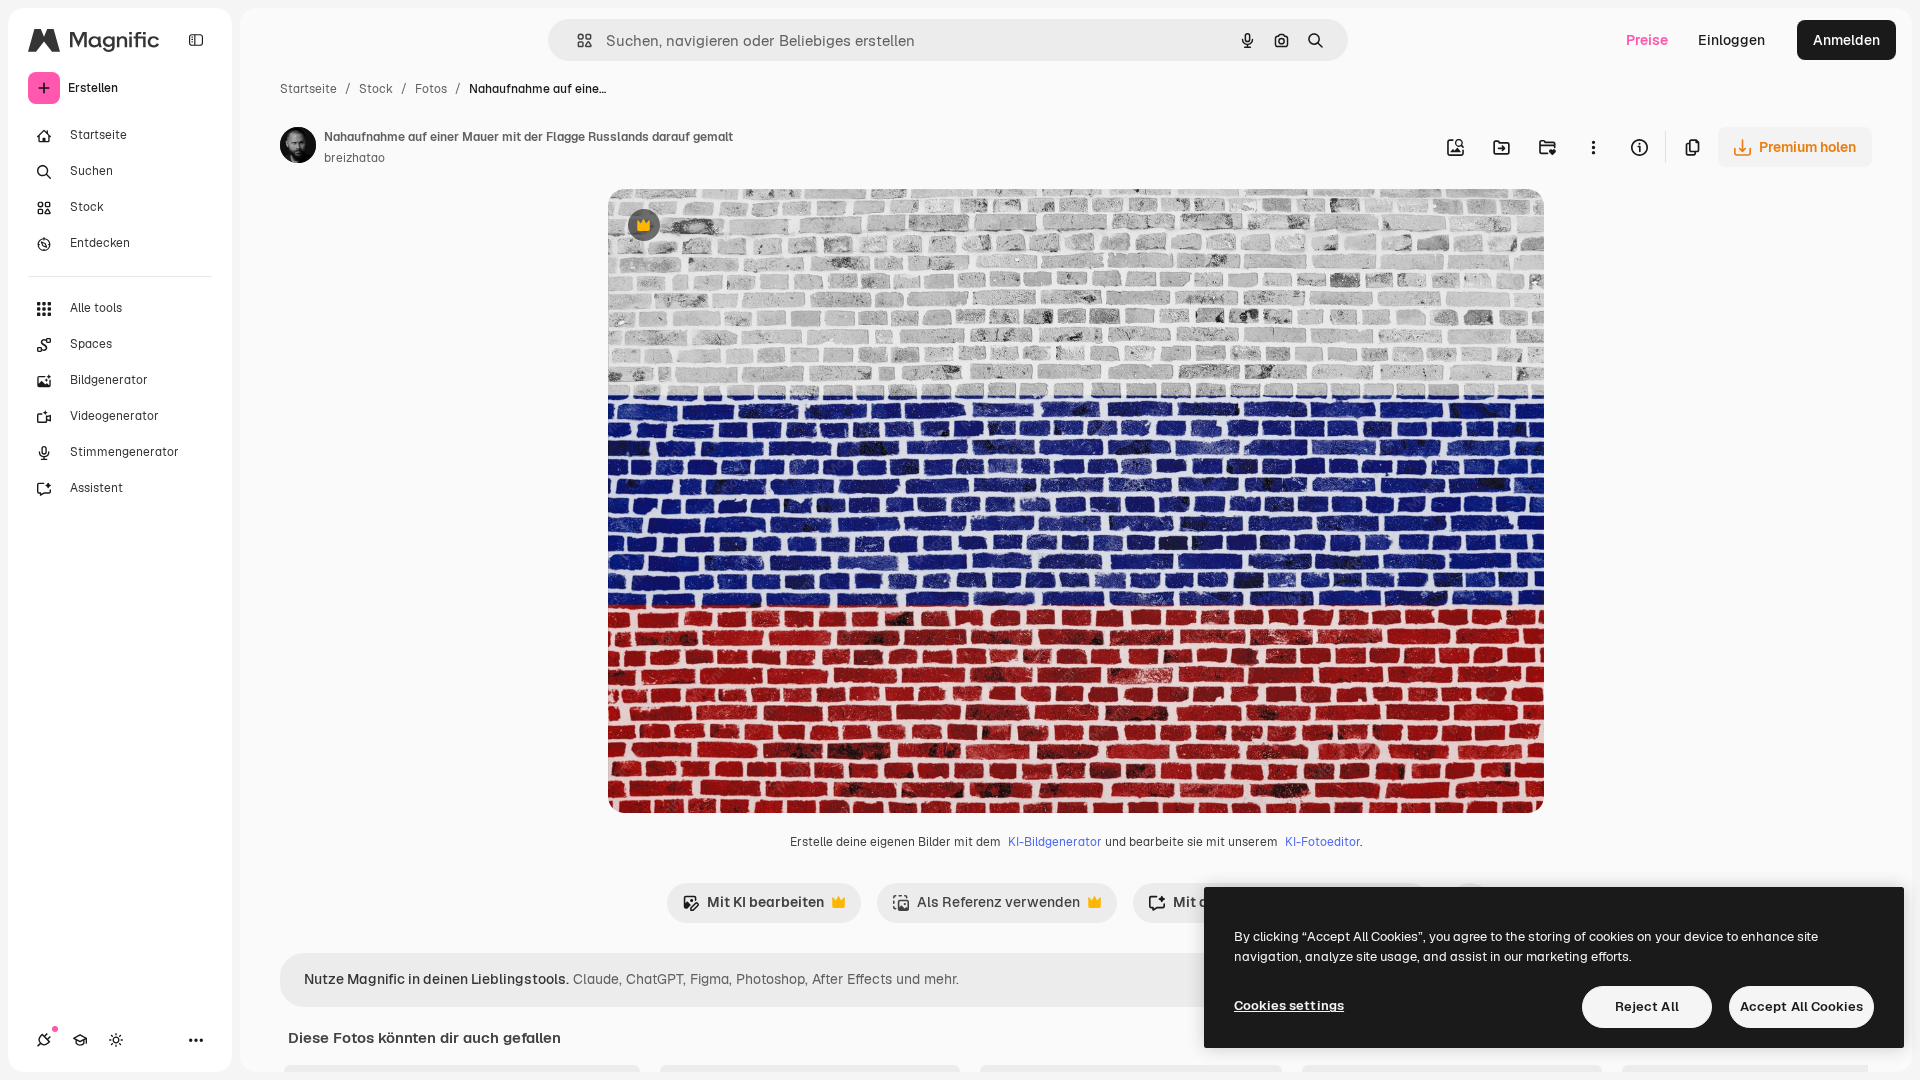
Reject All (1647, 1006)
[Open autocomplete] (576, 40)
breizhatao (354, 158)
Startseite (308, 89)
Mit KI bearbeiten (753, 907)
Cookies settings (1289, 1005)
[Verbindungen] (44, 1040)
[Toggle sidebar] (196, 40)
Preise (1647, 40)
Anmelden (1846, 40)
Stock (376, 89)
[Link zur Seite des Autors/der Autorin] (298, 148)
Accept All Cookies (1801, 1006)
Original (736, 227)
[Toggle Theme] (116, 1040)
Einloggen (1731, 40)
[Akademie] (80, 1040)
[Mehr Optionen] (1593, 147)
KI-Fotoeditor (1322, 842)
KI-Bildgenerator (1055, 842)
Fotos (431, 89)
